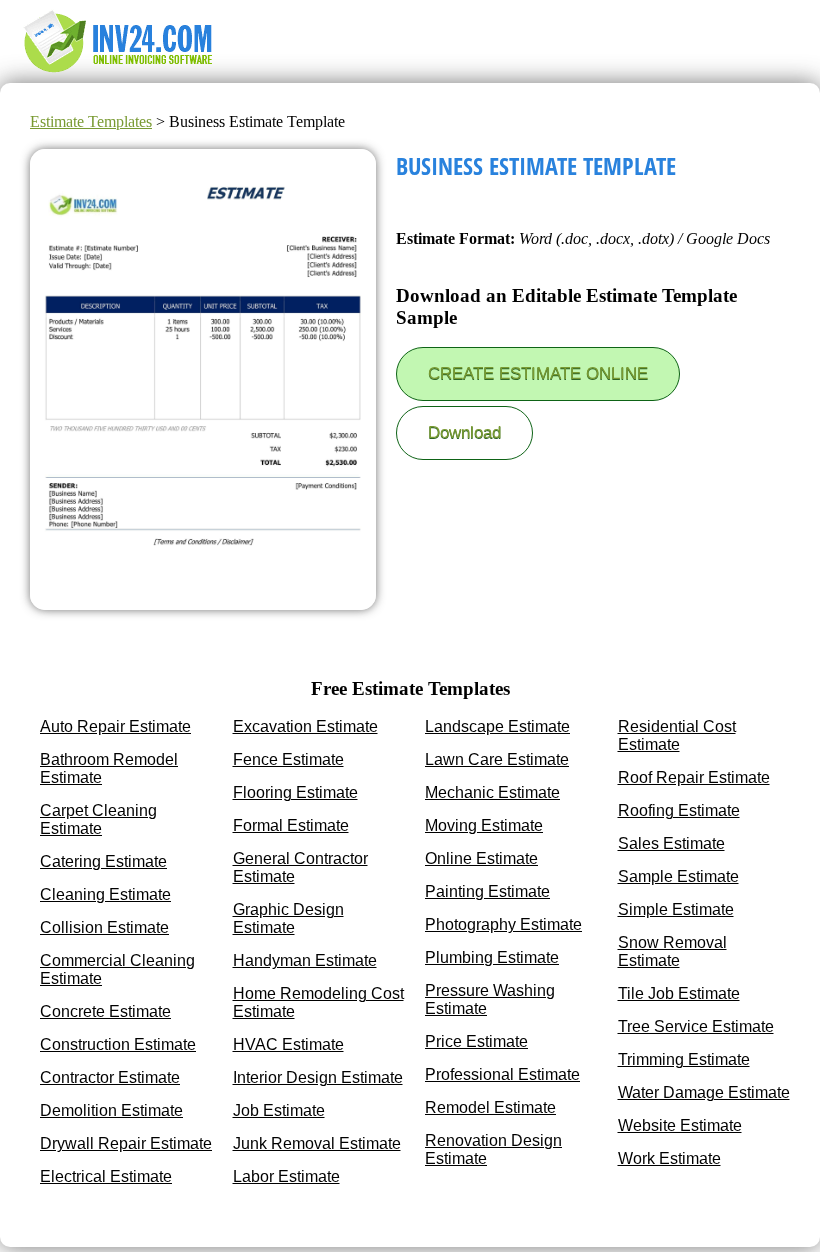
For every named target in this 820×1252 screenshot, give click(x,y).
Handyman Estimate (305, 960)
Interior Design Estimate (318, 1077)
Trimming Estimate (684, 1059)
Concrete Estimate (105, 1011)
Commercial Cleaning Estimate (117, 969)
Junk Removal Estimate (317, 1143)
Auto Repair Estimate (115, 726)
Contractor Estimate (110, 1077)
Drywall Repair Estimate (126, 1143)
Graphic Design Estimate (288, 918)
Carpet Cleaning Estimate (98, 819)
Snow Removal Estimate (672, 951)
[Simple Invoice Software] (121, 73)
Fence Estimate (288, 759)
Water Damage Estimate (704, 1092)
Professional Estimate (502, 1074)
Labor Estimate (286, 1176)
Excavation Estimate (305, 726)
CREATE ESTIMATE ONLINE (538, 373)
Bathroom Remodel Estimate (109, 768)
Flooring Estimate (295, 792)
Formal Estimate (291, 825)
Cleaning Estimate (105, 894)
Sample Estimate (678, 876)
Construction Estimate (118, 1044)
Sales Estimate (671, 843)
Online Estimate (481, 858)
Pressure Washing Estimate (490, 999)
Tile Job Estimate (679, 993)
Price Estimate (476, 1041)
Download (464, 432)
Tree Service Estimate (696, 1026)
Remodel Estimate (490, 1107)
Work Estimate (669, 1158)
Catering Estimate (103, 861)
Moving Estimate (484, 825)
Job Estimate (279, 1110)
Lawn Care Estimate (497, 759)
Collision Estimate (104, 927)
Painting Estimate (487, 891)
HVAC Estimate (288, 1044)
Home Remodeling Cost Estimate (318, 1002)
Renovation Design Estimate (493, 1149)
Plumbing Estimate (492, 957)
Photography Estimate (503, 924)
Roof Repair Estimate (694, 777)
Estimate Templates (91, 121)
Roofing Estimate (679, 810)
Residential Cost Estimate (677, 735)
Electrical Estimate (106, 1176)
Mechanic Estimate (492, 792)
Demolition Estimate (111, 1110)
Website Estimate (680, 1125)
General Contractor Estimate (300, 867)
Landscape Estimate (497, 726)
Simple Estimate (676, 909)
